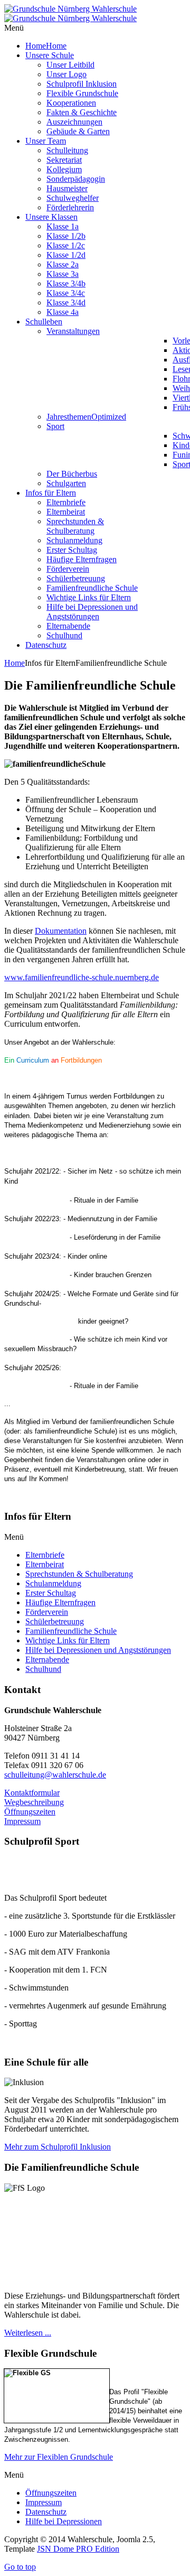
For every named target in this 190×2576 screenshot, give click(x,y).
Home (15, 663)
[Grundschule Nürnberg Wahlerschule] (70, 13)
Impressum (22, 1821)
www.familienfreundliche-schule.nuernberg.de (82, 977)
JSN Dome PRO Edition (78, 2549)
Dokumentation (61, 931)
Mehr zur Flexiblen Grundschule (59, 2457)
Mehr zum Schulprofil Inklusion (58, 2147)
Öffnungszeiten (30, 1812)
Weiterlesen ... (28, 2333)
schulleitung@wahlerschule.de (55, 1775)
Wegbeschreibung (34, 1802)
